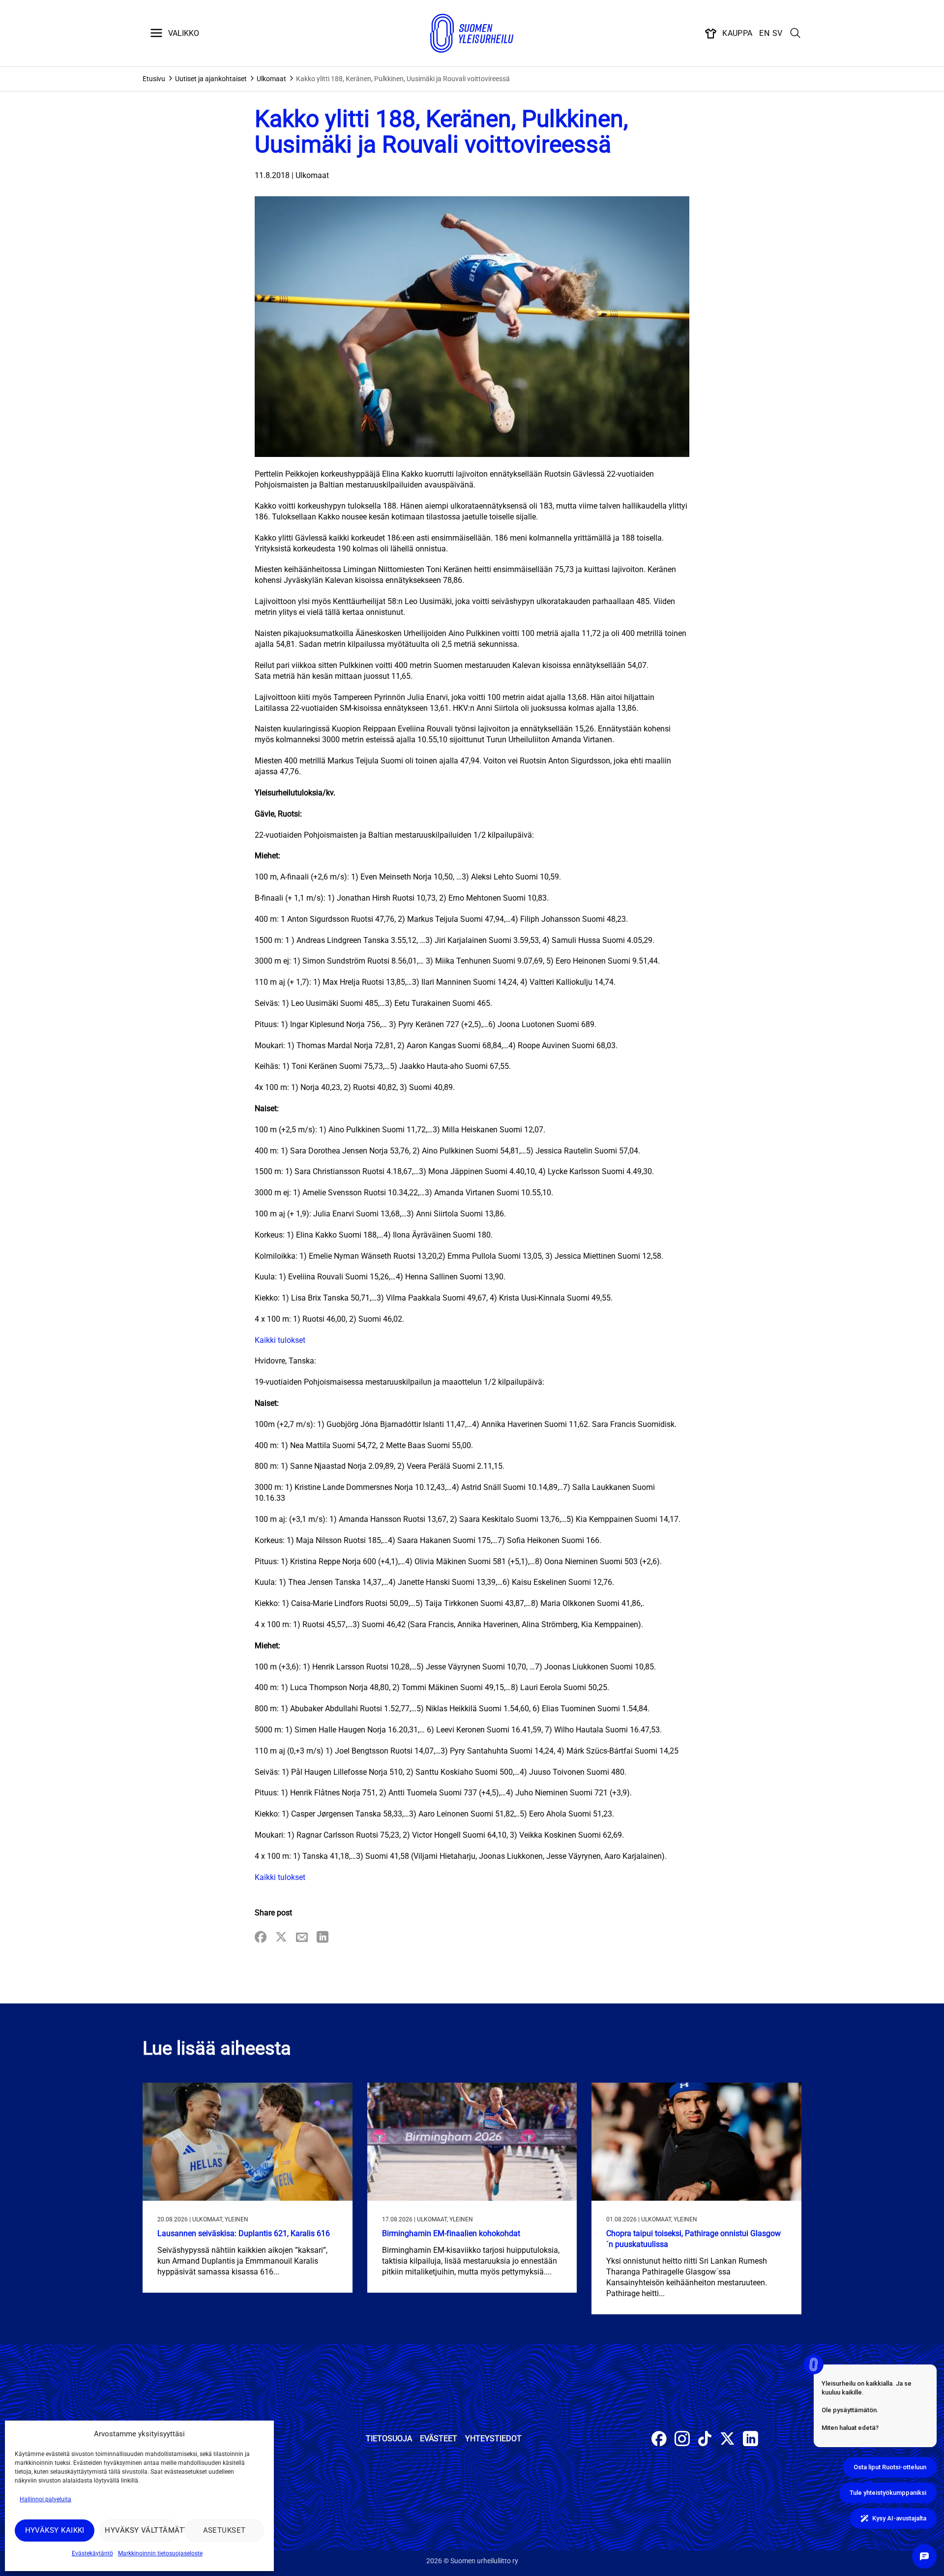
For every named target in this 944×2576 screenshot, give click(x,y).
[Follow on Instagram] (682, 2440)
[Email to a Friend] (302, 1938)
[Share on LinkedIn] (323, 1938)
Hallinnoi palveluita (45, 2499)
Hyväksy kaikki (55, 2530)
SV (778, 33)
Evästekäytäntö (92, 2553)
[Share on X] (281, 1938)
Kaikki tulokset (280, 1340)
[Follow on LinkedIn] (751, 2440)
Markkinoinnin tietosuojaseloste (160, 2553)
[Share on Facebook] (261, 1938)
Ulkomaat (271, 79)
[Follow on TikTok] (705, 2440)
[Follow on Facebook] (659, 2440)
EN (764, 33)
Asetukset (224, 2530)
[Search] (796, 33)
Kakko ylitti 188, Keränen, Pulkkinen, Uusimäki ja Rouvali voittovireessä (403, 79)
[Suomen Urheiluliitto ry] (472, 33)
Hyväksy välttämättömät (142, 2530)
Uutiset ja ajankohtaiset (211, 79)
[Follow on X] (727, 2440)
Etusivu (154, 79)
